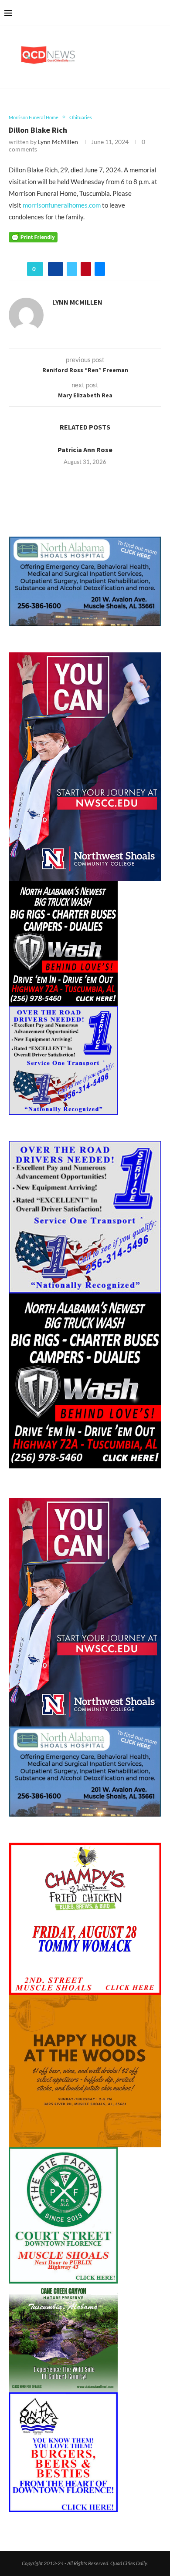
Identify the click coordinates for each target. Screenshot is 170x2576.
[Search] (161, 13)
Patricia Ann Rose (85, 450)
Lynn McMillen (58, 142)
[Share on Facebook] (56, 269)
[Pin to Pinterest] (86, 269)
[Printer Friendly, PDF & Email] (33, 236)
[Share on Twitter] (72, 269)
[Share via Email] (100, 269)
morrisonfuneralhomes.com (62, 205)
